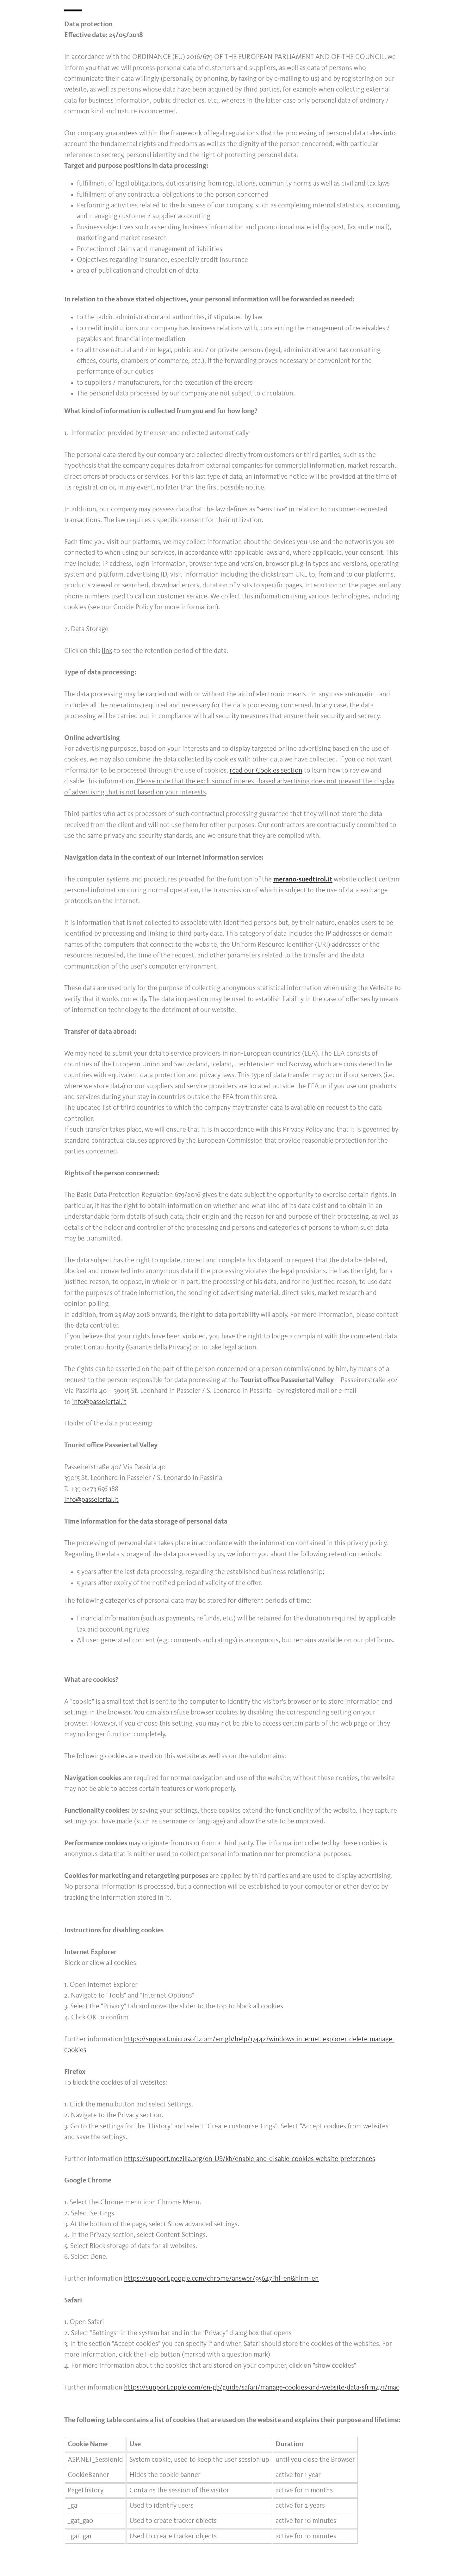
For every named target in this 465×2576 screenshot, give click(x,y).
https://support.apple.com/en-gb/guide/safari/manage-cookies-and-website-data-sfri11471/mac (262, 2388)
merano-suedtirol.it (303, 880)
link (107, 651)
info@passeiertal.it (99, 1402)
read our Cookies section (266, 771)
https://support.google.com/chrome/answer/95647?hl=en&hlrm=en (221, 2279)
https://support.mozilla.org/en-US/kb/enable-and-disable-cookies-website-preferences (250, 2159)
